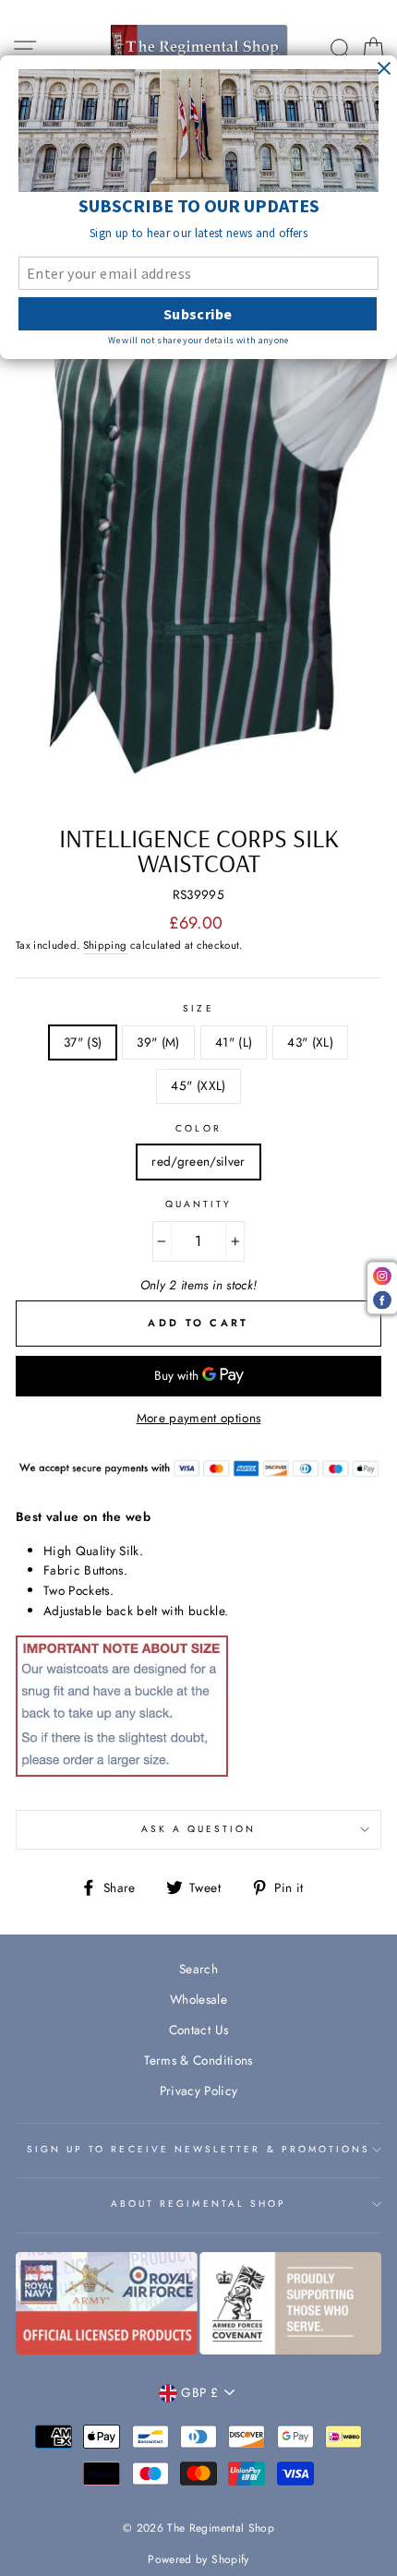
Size (198, 1008)
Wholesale (198, 1999)
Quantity (198, 1204)
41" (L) (234, 1042)
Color (198, 1128)
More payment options (199, 1418)
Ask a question (199, 1829)
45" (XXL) (198, 1085)
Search (198, 1969)
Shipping (105, 945)
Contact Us (198, 2030)
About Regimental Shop (198, 2204)
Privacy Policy (199, 2091)
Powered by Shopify (198, 2559)
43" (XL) (310, 1042)
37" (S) (83, 1042)
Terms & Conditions (198, 2060)
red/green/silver (198, 1161)
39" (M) (158, 1042)
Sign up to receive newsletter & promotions (199, 2149)
